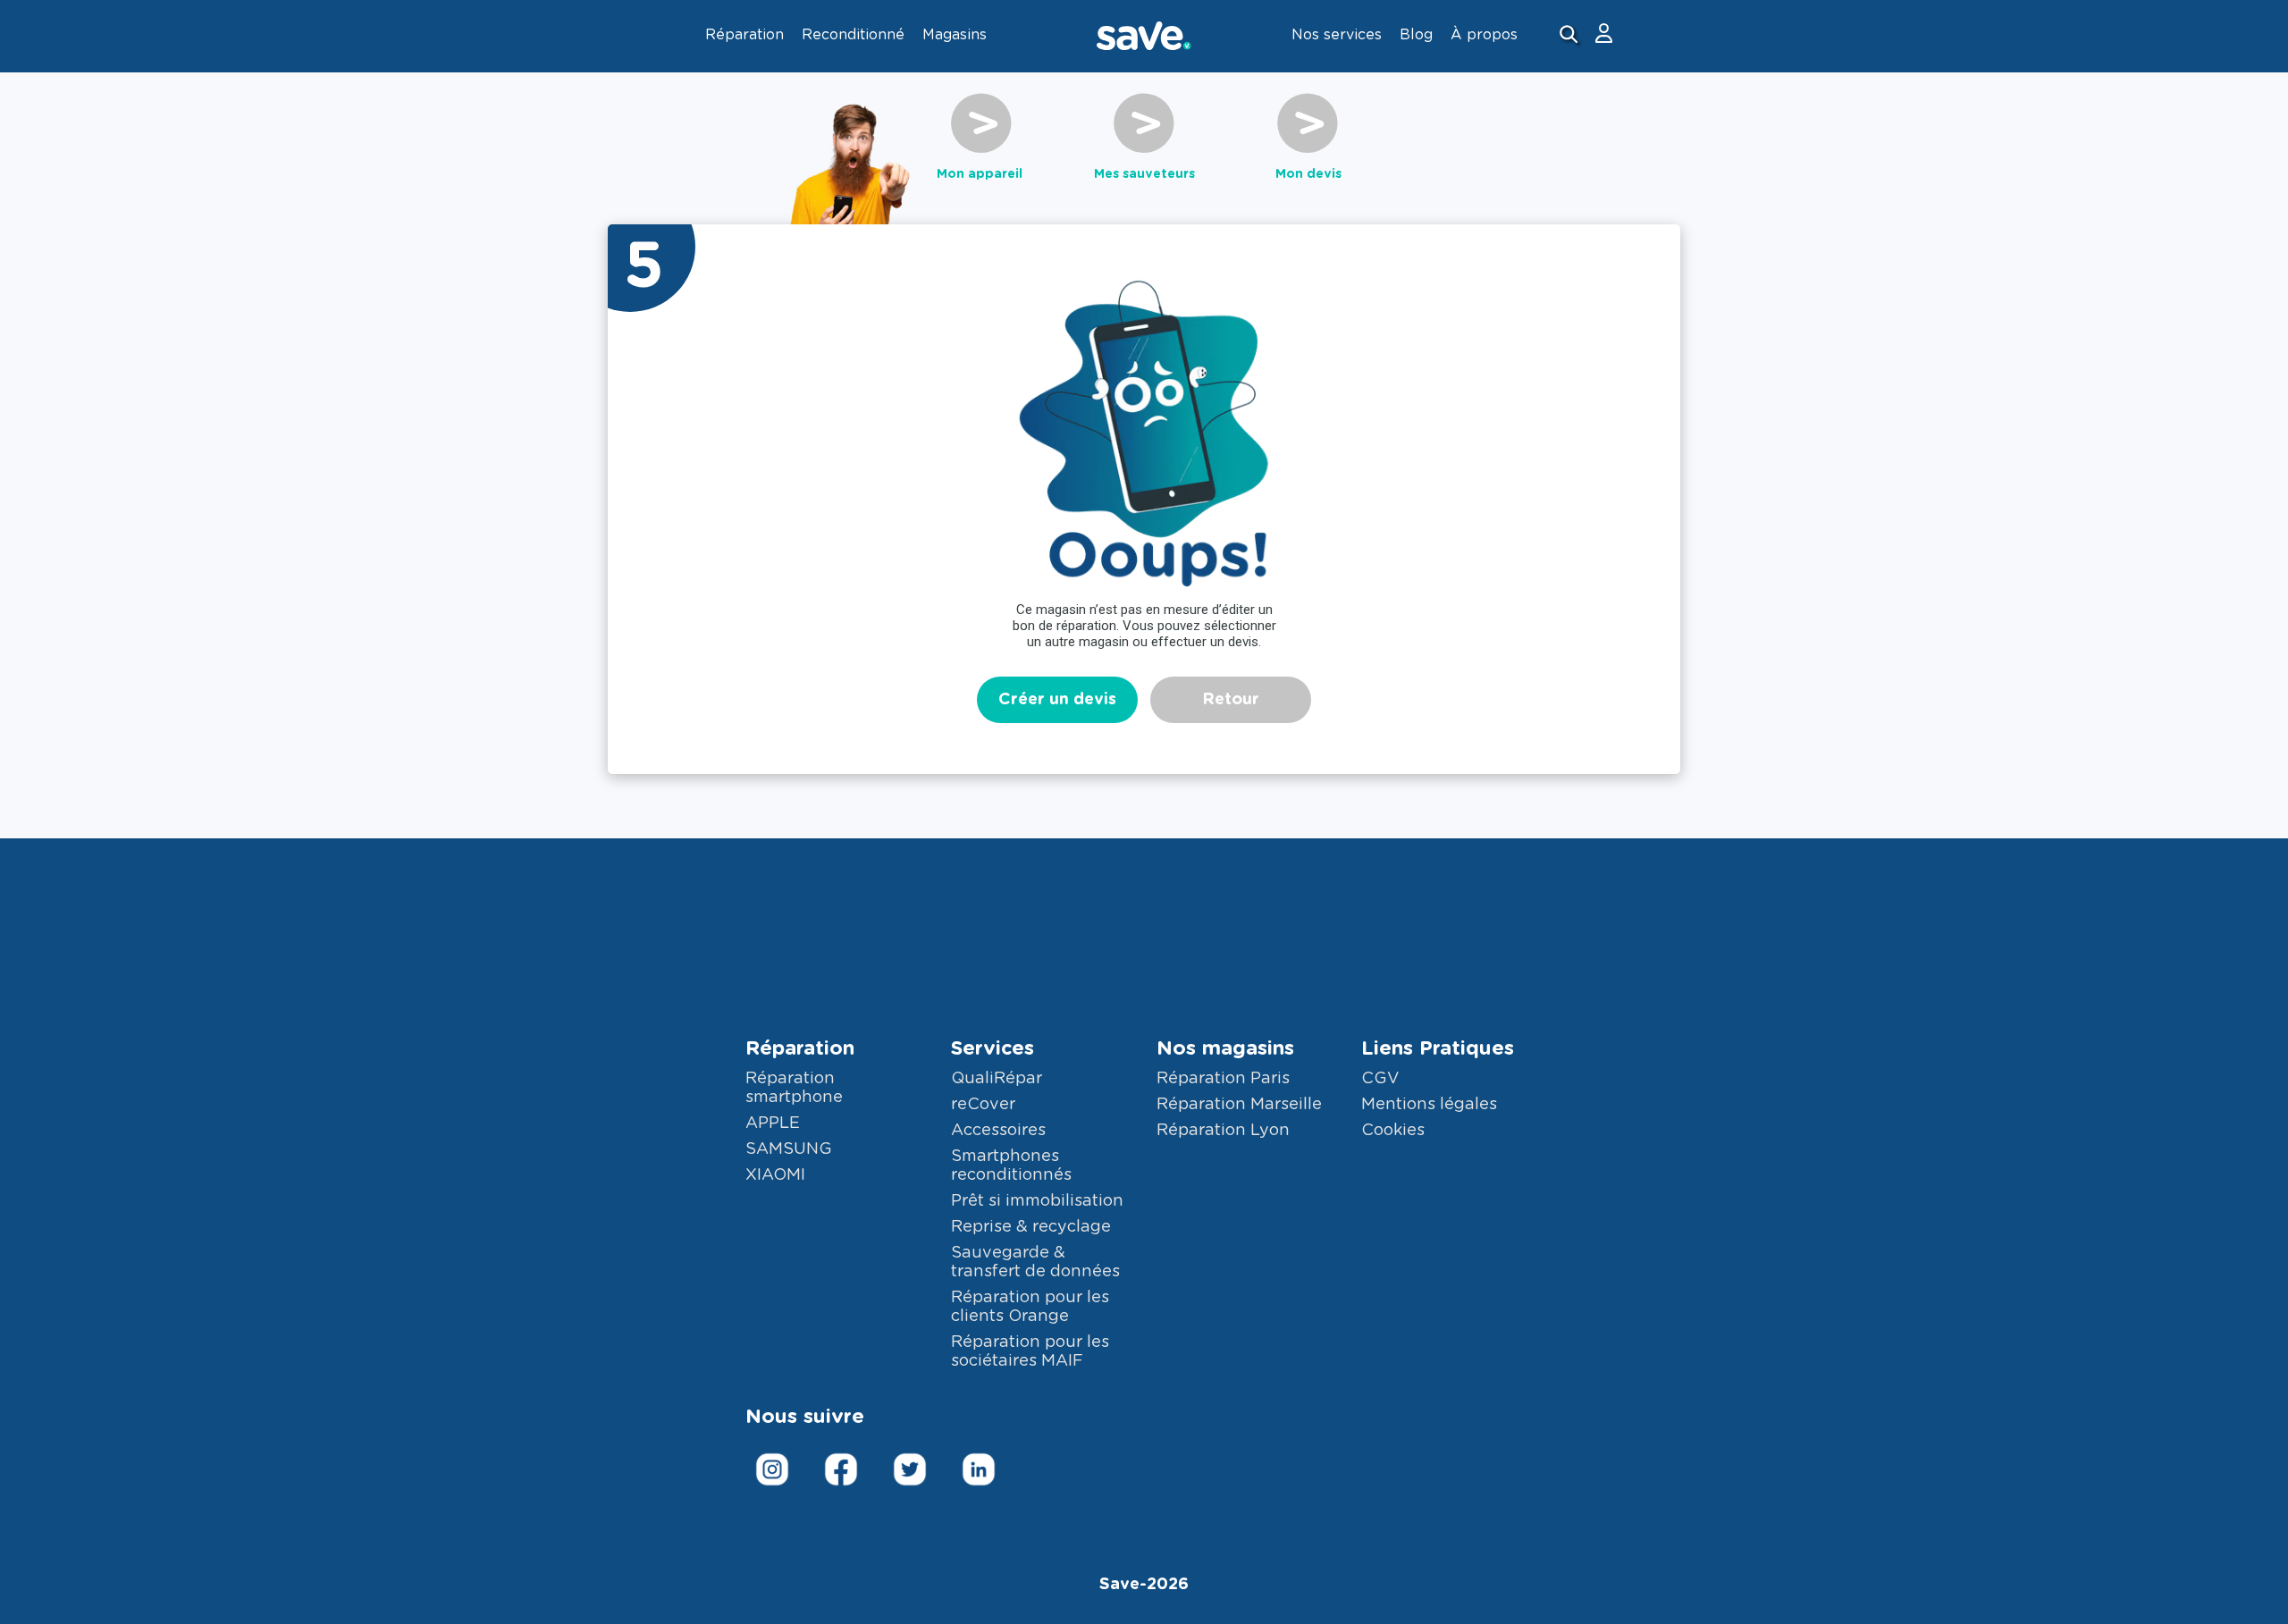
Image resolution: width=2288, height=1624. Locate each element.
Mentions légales (1429, 1105)
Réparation (800, 1048)
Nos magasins (1225, 1048)
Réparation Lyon (1223, 1131)
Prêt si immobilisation (1037, 1201)
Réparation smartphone (794, 1088)
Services (993, 1048)
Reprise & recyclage (1031, 1227)
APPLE (773, 1123)
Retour (1231, 700)
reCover (983, 1105)
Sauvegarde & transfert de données (1035, 1262)
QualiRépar (997, 1079)
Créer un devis (1057, 700)
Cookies (1393, 1131)
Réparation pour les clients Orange (1030, 1307)
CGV (1380, 1079)
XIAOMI (775, 1175)
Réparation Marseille (1239, 1105)
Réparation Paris (1223, 1079)
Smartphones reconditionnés (1011, 1166)
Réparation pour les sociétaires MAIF (1030, 1352)
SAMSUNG (789, 1149)
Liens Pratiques (1438, 1048)
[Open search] (1571, 36)
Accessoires (998, 1131)
